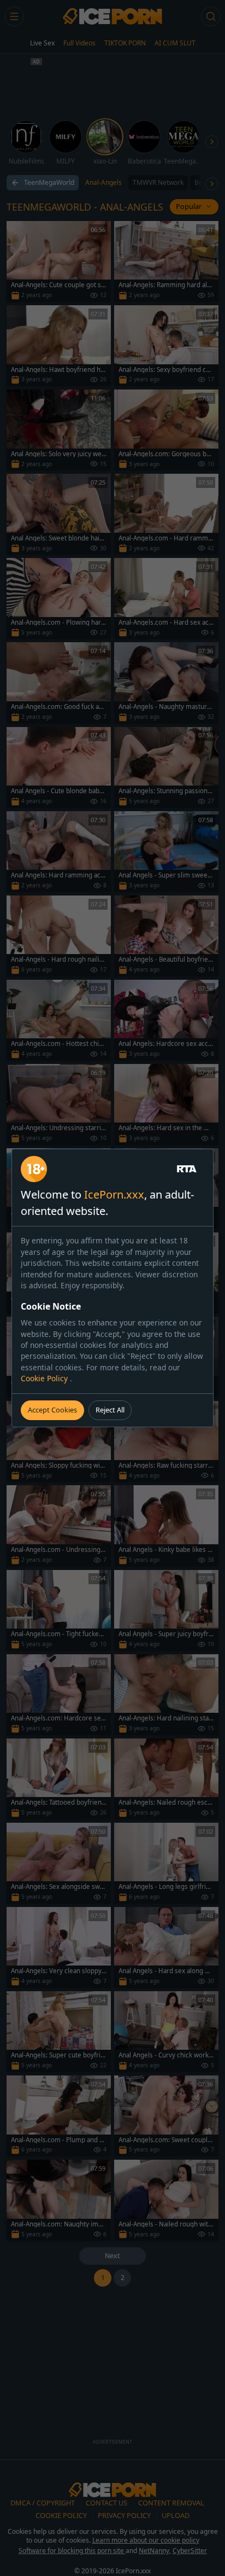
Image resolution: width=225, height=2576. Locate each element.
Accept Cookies (52, 1410)
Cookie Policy (45, 1378)
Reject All (110, 1410)
